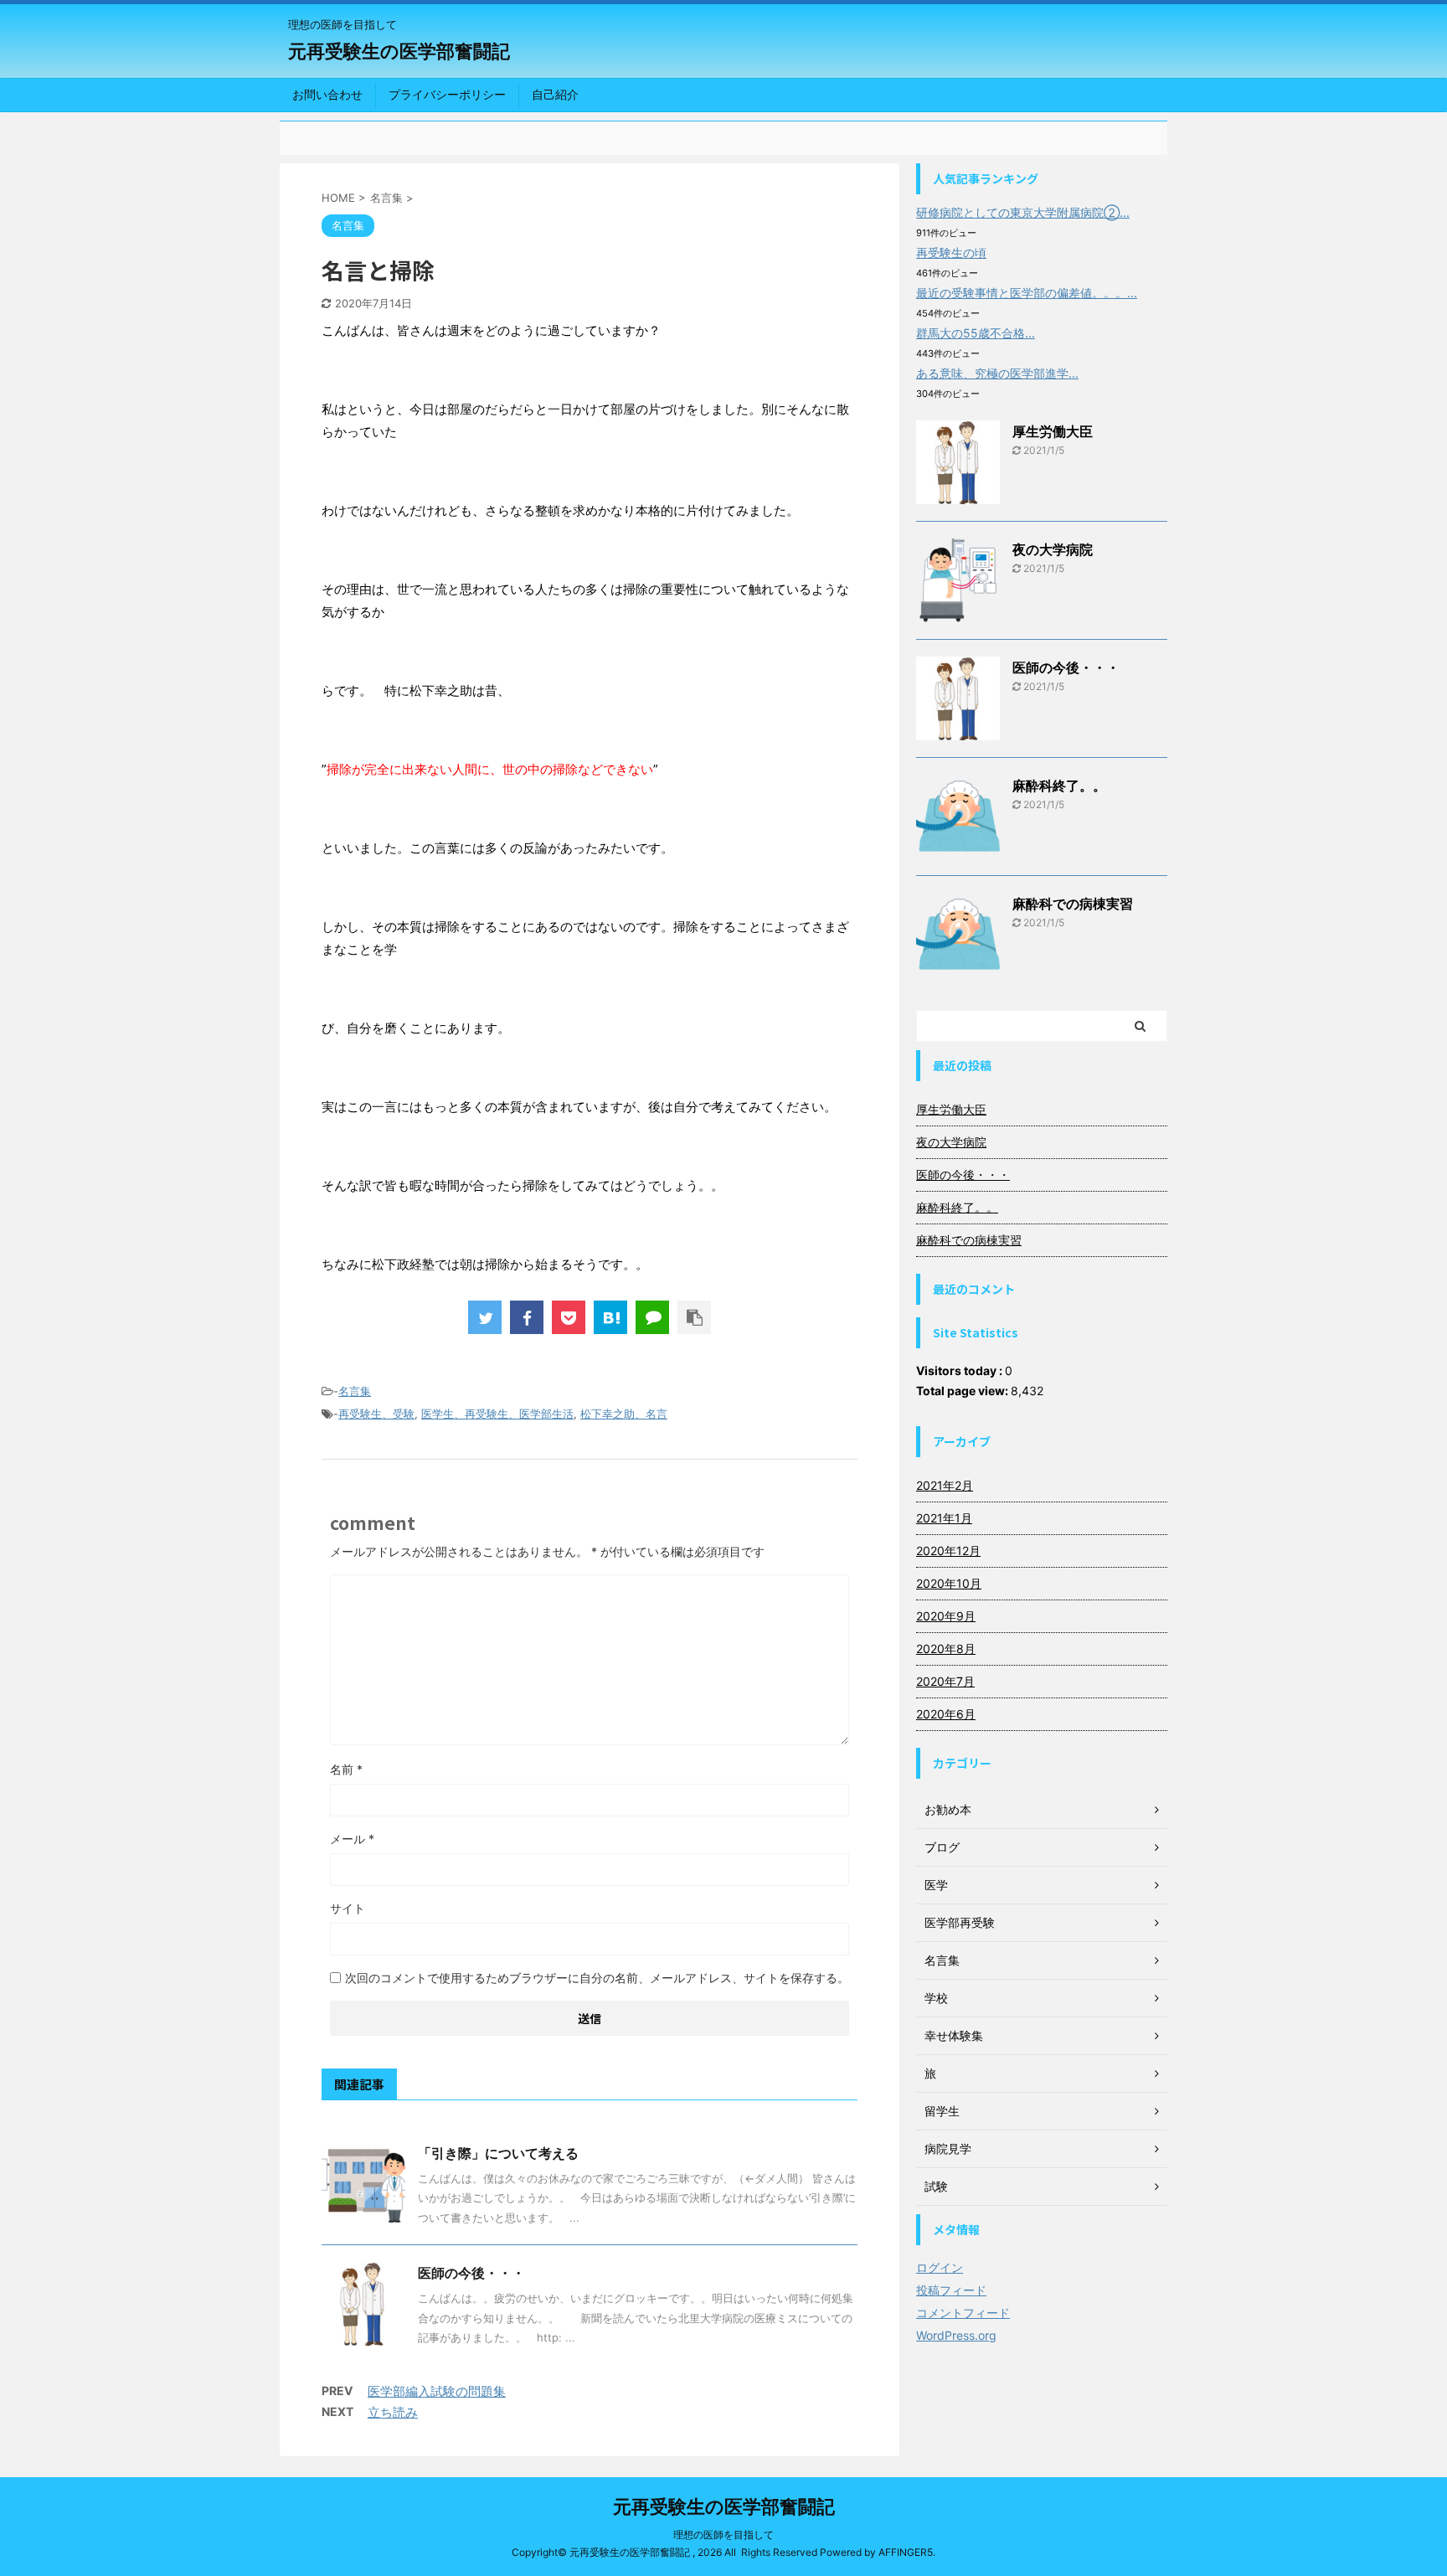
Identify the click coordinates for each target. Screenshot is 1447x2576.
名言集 (355, 1391)
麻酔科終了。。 (1059, 786)
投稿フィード (951, 2290)
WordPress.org (956, 2335)
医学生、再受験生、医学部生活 (497, 1414)
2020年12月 (948, 1551)
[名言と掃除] (610, 1317)
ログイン (940, 2267)
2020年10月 (949, 1583)
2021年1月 (944, 1518)
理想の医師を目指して (723, 2535)
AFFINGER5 (906, 2552)
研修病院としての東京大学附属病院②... (1023, 212)
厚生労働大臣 (1053, 431)
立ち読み (393, 2412)
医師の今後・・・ (471, 2273)
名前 (346, 1769)
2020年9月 (946, 1616)
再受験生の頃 (951, 252)
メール (352, 1839)
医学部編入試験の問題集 (437, 2391)
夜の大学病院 (1053, 549)
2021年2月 (945, 1485)
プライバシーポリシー (447, 94)
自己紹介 (555, 94)
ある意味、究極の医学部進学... (997, 373)
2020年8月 (946, 1649)
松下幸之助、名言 (624, 1414)
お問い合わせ (327, 94)
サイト (348, 1908)
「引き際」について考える (498, 2153)
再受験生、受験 (376, 1414)
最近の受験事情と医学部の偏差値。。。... (1027, 293)
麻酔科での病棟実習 (1073, 904)
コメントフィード (963, 2313)
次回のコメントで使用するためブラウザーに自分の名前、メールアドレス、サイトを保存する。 (597, 1978)
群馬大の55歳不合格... (976, 333)
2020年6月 (946, 1714)
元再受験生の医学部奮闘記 (399, 51)
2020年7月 (945, 1681)
